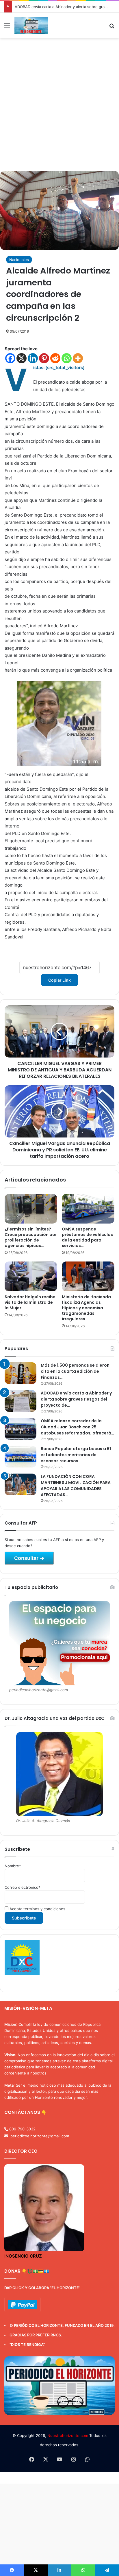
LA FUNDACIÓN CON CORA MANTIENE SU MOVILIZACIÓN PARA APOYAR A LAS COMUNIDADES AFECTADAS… (76, 1486)
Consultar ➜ (29, 1558)
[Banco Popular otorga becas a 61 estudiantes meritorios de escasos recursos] (21, 1457)
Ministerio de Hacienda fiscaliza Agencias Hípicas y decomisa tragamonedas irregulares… (86, 1308)
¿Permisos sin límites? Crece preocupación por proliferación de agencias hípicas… (31, 1237)
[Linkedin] (33, 358)
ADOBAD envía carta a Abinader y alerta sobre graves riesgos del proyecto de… (76, 1399)
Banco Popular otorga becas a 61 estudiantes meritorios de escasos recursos (76, 1455)
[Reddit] (55, 358)
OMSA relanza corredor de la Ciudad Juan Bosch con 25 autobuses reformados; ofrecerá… (77, 1427)
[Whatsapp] (67, 358)
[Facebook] (10, 358)
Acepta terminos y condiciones (37, 1909)
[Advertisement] (59, 107)
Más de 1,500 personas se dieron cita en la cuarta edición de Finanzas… (75, 1371)
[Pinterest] (44, 358)
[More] (78, 358)
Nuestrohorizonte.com (68, 2435)
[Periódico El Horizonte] (31, 25)
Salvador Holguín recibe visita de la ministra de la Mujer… (30, 1302)
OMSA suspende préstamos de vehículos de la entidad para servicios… (87, 1237)
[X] (22, 358)
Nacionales (19, 260)
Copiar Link (59, 980)
